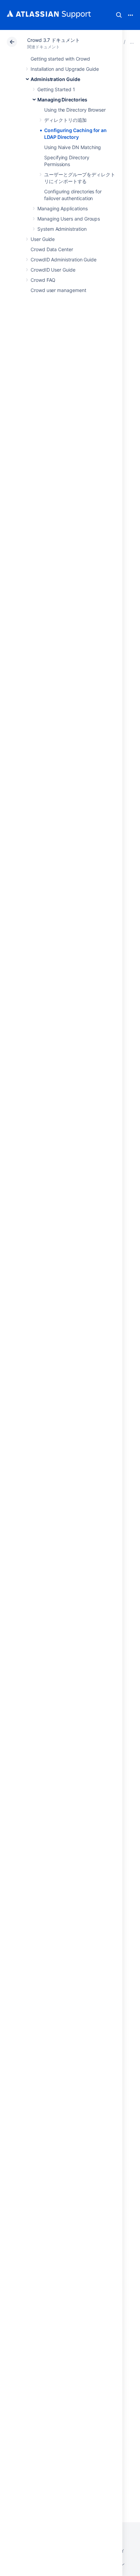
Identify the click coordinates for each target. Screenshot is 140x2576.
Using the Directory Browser (75, 110)
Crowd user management (58, 290)
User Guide (43, 239)
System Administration (62, 229)
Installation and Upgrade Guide (65, 69)
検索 (119, 15)
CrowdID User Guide (53, 270)
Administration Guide (55, 79)
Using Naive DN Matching (73, 147)
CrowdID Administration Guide (64, 260)
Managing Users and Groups (69, 219)
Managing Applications (63, 208)
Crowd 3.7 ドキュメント (54, 40)
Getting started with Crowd (60, 59)
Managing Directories (62, 100)
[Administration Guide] (132, 42)
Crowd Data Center (52, 249)
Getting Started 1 (56, 89)
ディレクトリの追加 (65, 120)
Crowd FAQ (43, 280)
